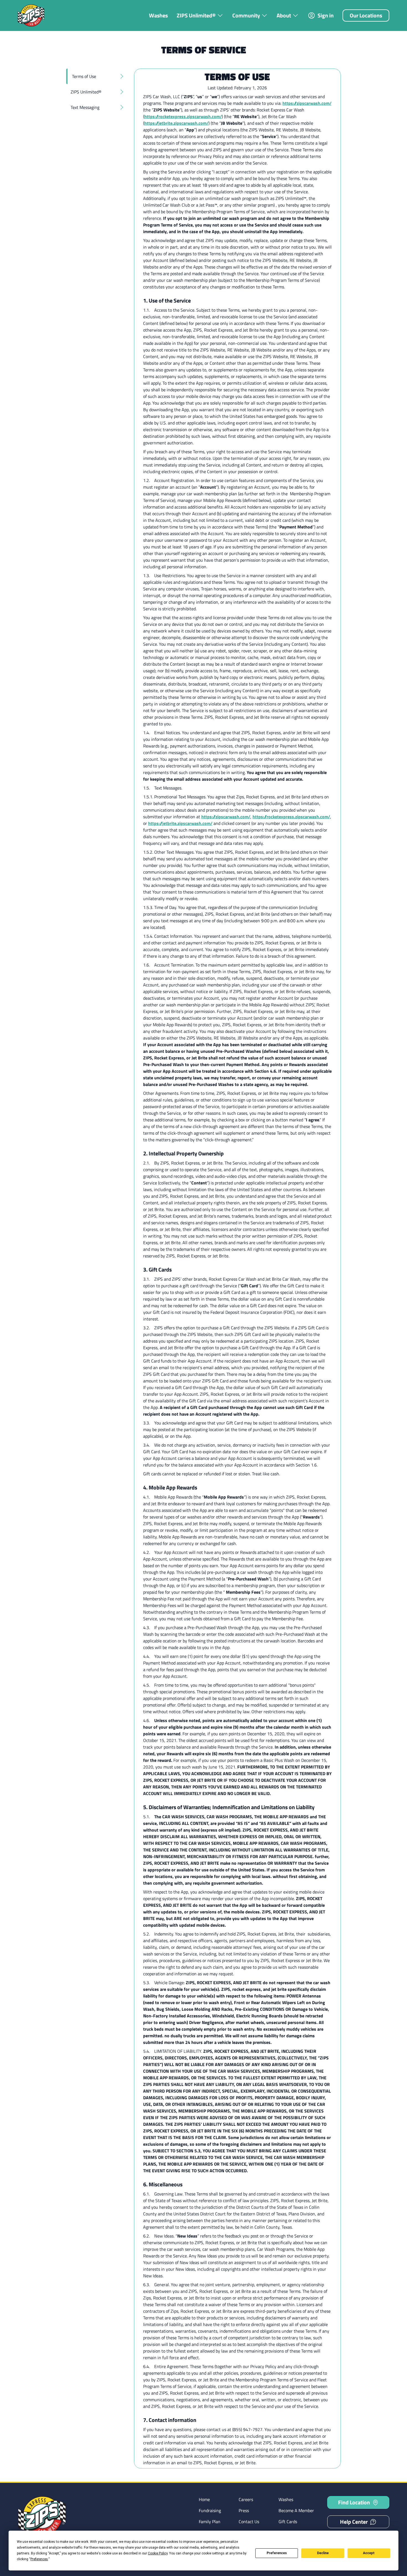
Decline (323, 2553)
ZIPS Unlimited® (196, 15)
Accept (369, 2553)
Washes (158, 15)
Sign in (326, 15)
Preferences (277, 2553)
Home (204, 2499)
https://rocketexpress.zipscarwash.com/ (183, 116)
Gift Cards (288, 2522)
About (284, 15)
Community (246, 15)
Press (244, 2510)
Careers (246, 2499)
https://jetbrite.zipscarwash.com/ (176, 123)
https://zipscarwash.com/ (307, 103)
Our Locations (366, 15)
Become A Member (296, 2510)
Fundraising (210, 2510)
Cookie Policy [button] (158, 2553)
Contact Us (249, 2522)
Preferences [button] (39, 2559)
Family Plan (210, 2522)
